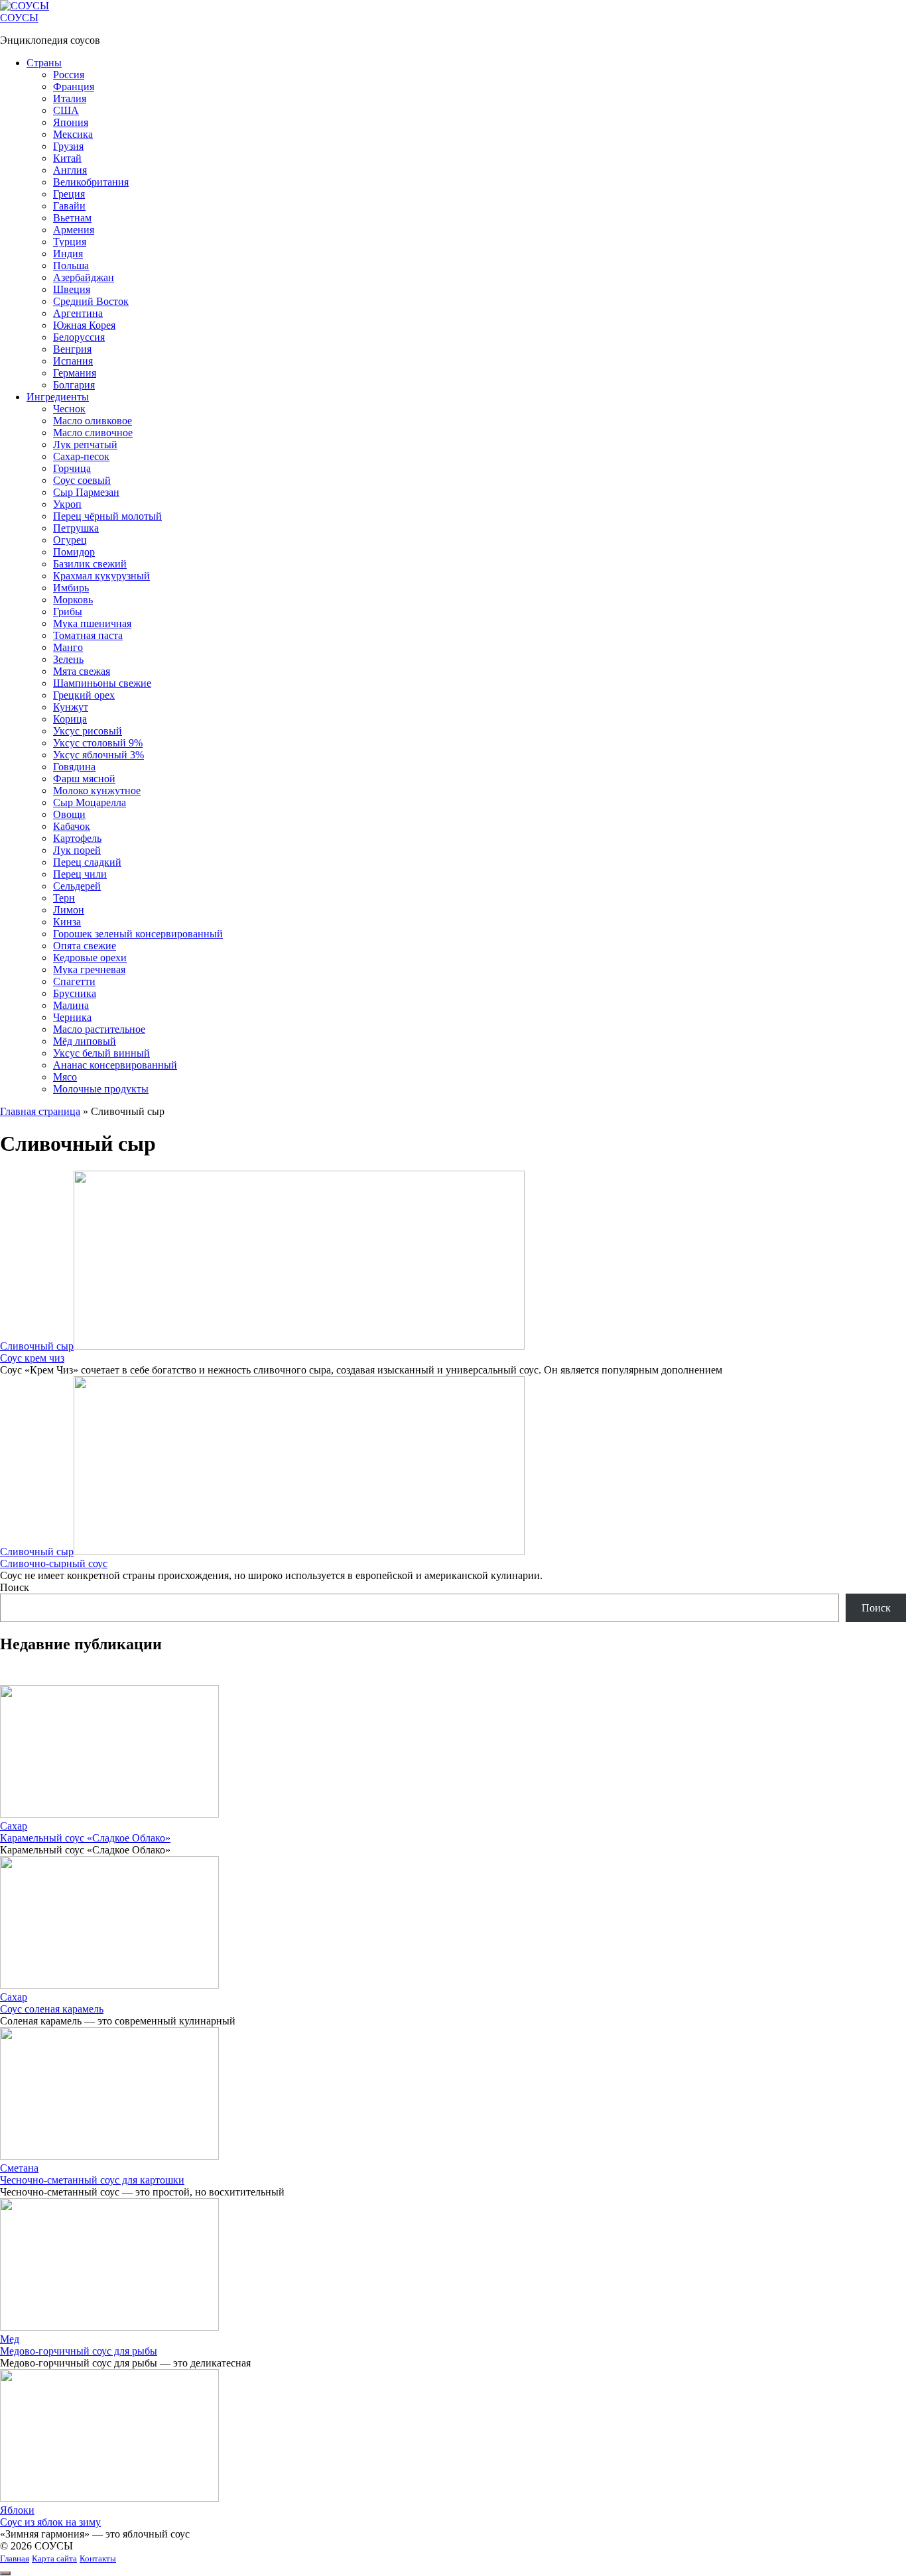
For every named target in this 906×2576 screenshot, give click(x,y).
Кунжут (71, 707)
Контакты (98, 2558)
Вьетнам (72, 218)
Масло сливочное (93, 433)
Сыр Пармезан (86, 492)
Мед (10, 2339)
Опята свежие (85, 946)
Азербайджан (84, 277)
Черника (72, 1017)
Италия (70, 98)
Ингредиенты (58, 397)
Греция (69, 194)
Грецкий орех (84, 695)
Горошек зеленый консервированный (138, 934)
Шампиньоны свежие (102, 683)
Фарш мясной (84, 779)
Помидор (74, 552)
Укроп (67, 504)
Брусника (75, 993)
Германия (75, 373)
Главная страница (40, 1111)
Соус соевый (82, 480)
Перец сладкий (87, 862)
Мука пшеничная (92, 623)
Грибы (68, 612)
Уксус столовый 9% (98, 743)
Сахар (14, 1826)
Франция (74, 87)
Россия (69, 75)
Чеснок (69, 409)
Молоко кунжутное (97, 790)
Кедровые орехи (90, 958)
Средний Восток (91, 301)
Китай (67, 158)
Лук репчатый (85, 444)
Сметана (19, 2168)
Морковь (73, 600)
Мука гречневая (89, 969)
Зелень (68, 659)
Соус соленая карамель (52, 2009)
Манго (68, 647)
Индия (68, 254)
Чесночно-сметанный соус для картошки (92, 2180)
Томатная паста (88, 635)
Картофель (77, 838)
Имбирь (71, 588)
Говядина (74, 767)
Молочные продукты (101, 1089)
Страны (44, 63)
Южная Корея (84, 325)
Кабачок (72, 826)
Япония (71, 122)
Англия (70, 170)
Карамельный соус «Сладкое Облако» (85, 1838)
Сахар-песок (81, 456)
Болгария (74, 385)
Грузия (68, 146)
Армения (74, 230)
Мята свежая (82, 671)
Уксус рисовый (88, 731)
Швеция (72, 289)
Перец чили (80, 874)
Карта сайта (54, 2558)
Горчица (72, 468)
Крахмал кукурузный (101, 576)
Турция (70, 242)
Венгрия (72, 349)
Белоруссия (79, 337)
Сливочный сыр (37, 1346)
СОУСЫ (19, 18)
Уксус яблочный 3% (98, 755)
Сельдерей (77, 886)
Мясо (65, 1077)
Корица (70, 719)
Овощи (69, 814)
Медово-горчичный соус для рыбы (79, 2351)
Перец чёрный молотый (107, 516)
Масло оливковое (93, 421)
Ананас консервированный (115, 1065)
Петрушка (76, 528)
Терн (64, 898)
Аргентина (78, 313)
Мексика (73, 134)
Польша (71, 265)
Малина (71, 1005)
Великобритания (91, 182)
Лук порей (77, 850)
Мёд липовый (85, 1041)
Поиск (15, 1587)
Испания (73, 361)
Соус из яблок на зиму (50, 2522)
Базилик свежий (90, 564)
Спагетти (74, 981)
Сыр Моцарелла (90, 802)
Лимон (69, 910)
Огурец (70, 540)
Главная (15, 2558)
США (66, 110)
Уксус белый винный (101, 1053)
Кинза (67, 922)
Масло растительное (99, 1029)
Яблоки (17, 2510)
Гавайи (69, 206)
